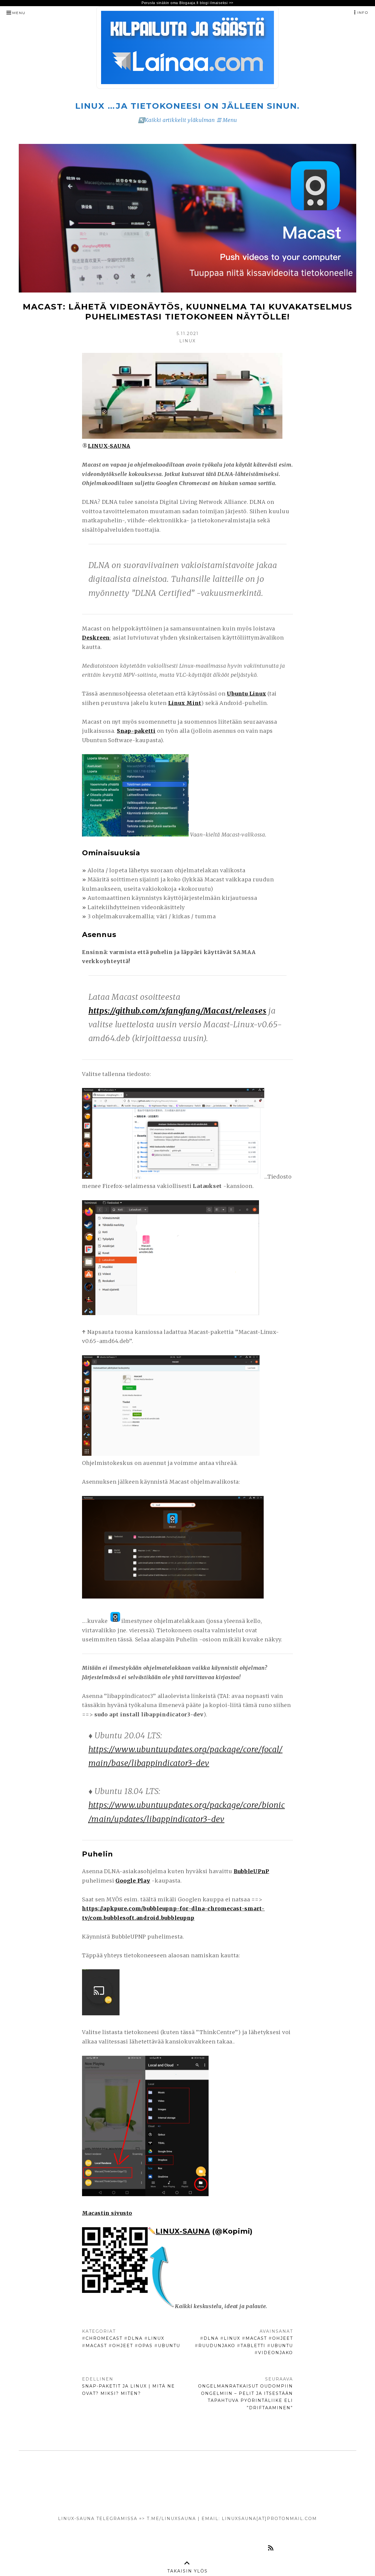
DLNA (135, 2338)
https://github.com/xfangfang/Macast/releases (178, 1011)
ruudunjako (217, 2346)
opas (145, 2346)
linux (232, 2338)
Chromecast (104, 2338)
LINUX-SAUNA (183, 2231)
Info (363, 12)
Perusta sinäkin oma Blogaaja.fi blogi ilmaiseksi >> (187, 3)
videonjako (276, 2353)
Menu (19, 13)
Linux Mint (185, 703)
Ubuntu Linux (246, 694)
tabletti (253, 2346)
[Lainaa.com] (187, 87)
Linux (156, 2338)
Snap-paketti (136, 731)
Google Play (133, 1881)
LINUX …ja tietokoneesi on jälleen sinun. (187, 106)
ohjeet (123, 2346)
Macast (96, 2346)
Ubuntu (169, 2346)
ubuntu (282, 2346)
